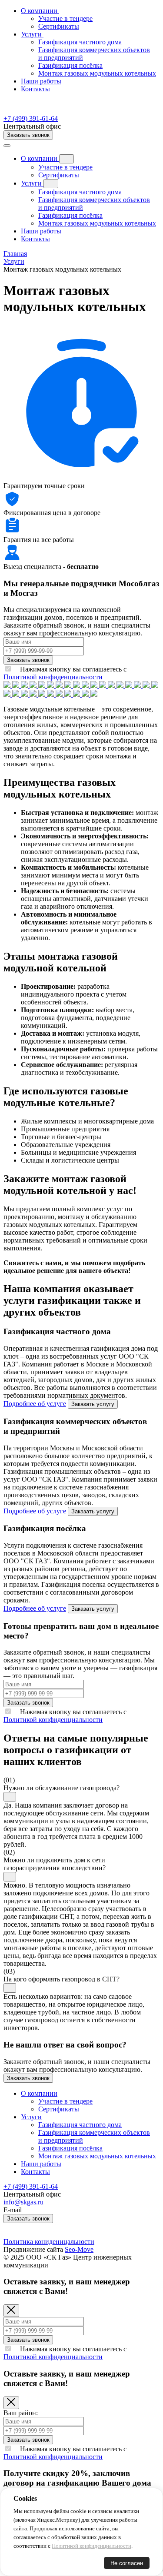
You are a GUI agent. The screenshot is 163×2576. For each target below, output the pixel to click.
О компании (40, 158)
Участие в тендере (65, 167)
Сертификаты (59, 175)
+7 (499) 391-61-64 (31, 118)
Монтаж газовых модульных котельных (97, 223)
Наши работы (41, 81)
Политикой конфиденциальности (53, 677)
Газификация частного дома (80, 192)
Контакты (35, 89)
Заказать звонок (28, 135)
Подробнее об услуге (35, 1404)
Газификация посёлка (70, 215)
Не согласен (127, 2563)
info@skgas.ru (23, 2202)
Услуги (32, 183)
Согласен (32, 2563)
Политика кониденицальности (49, 2242)
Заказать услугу (93, 1404)
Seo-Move (79, 2249)
